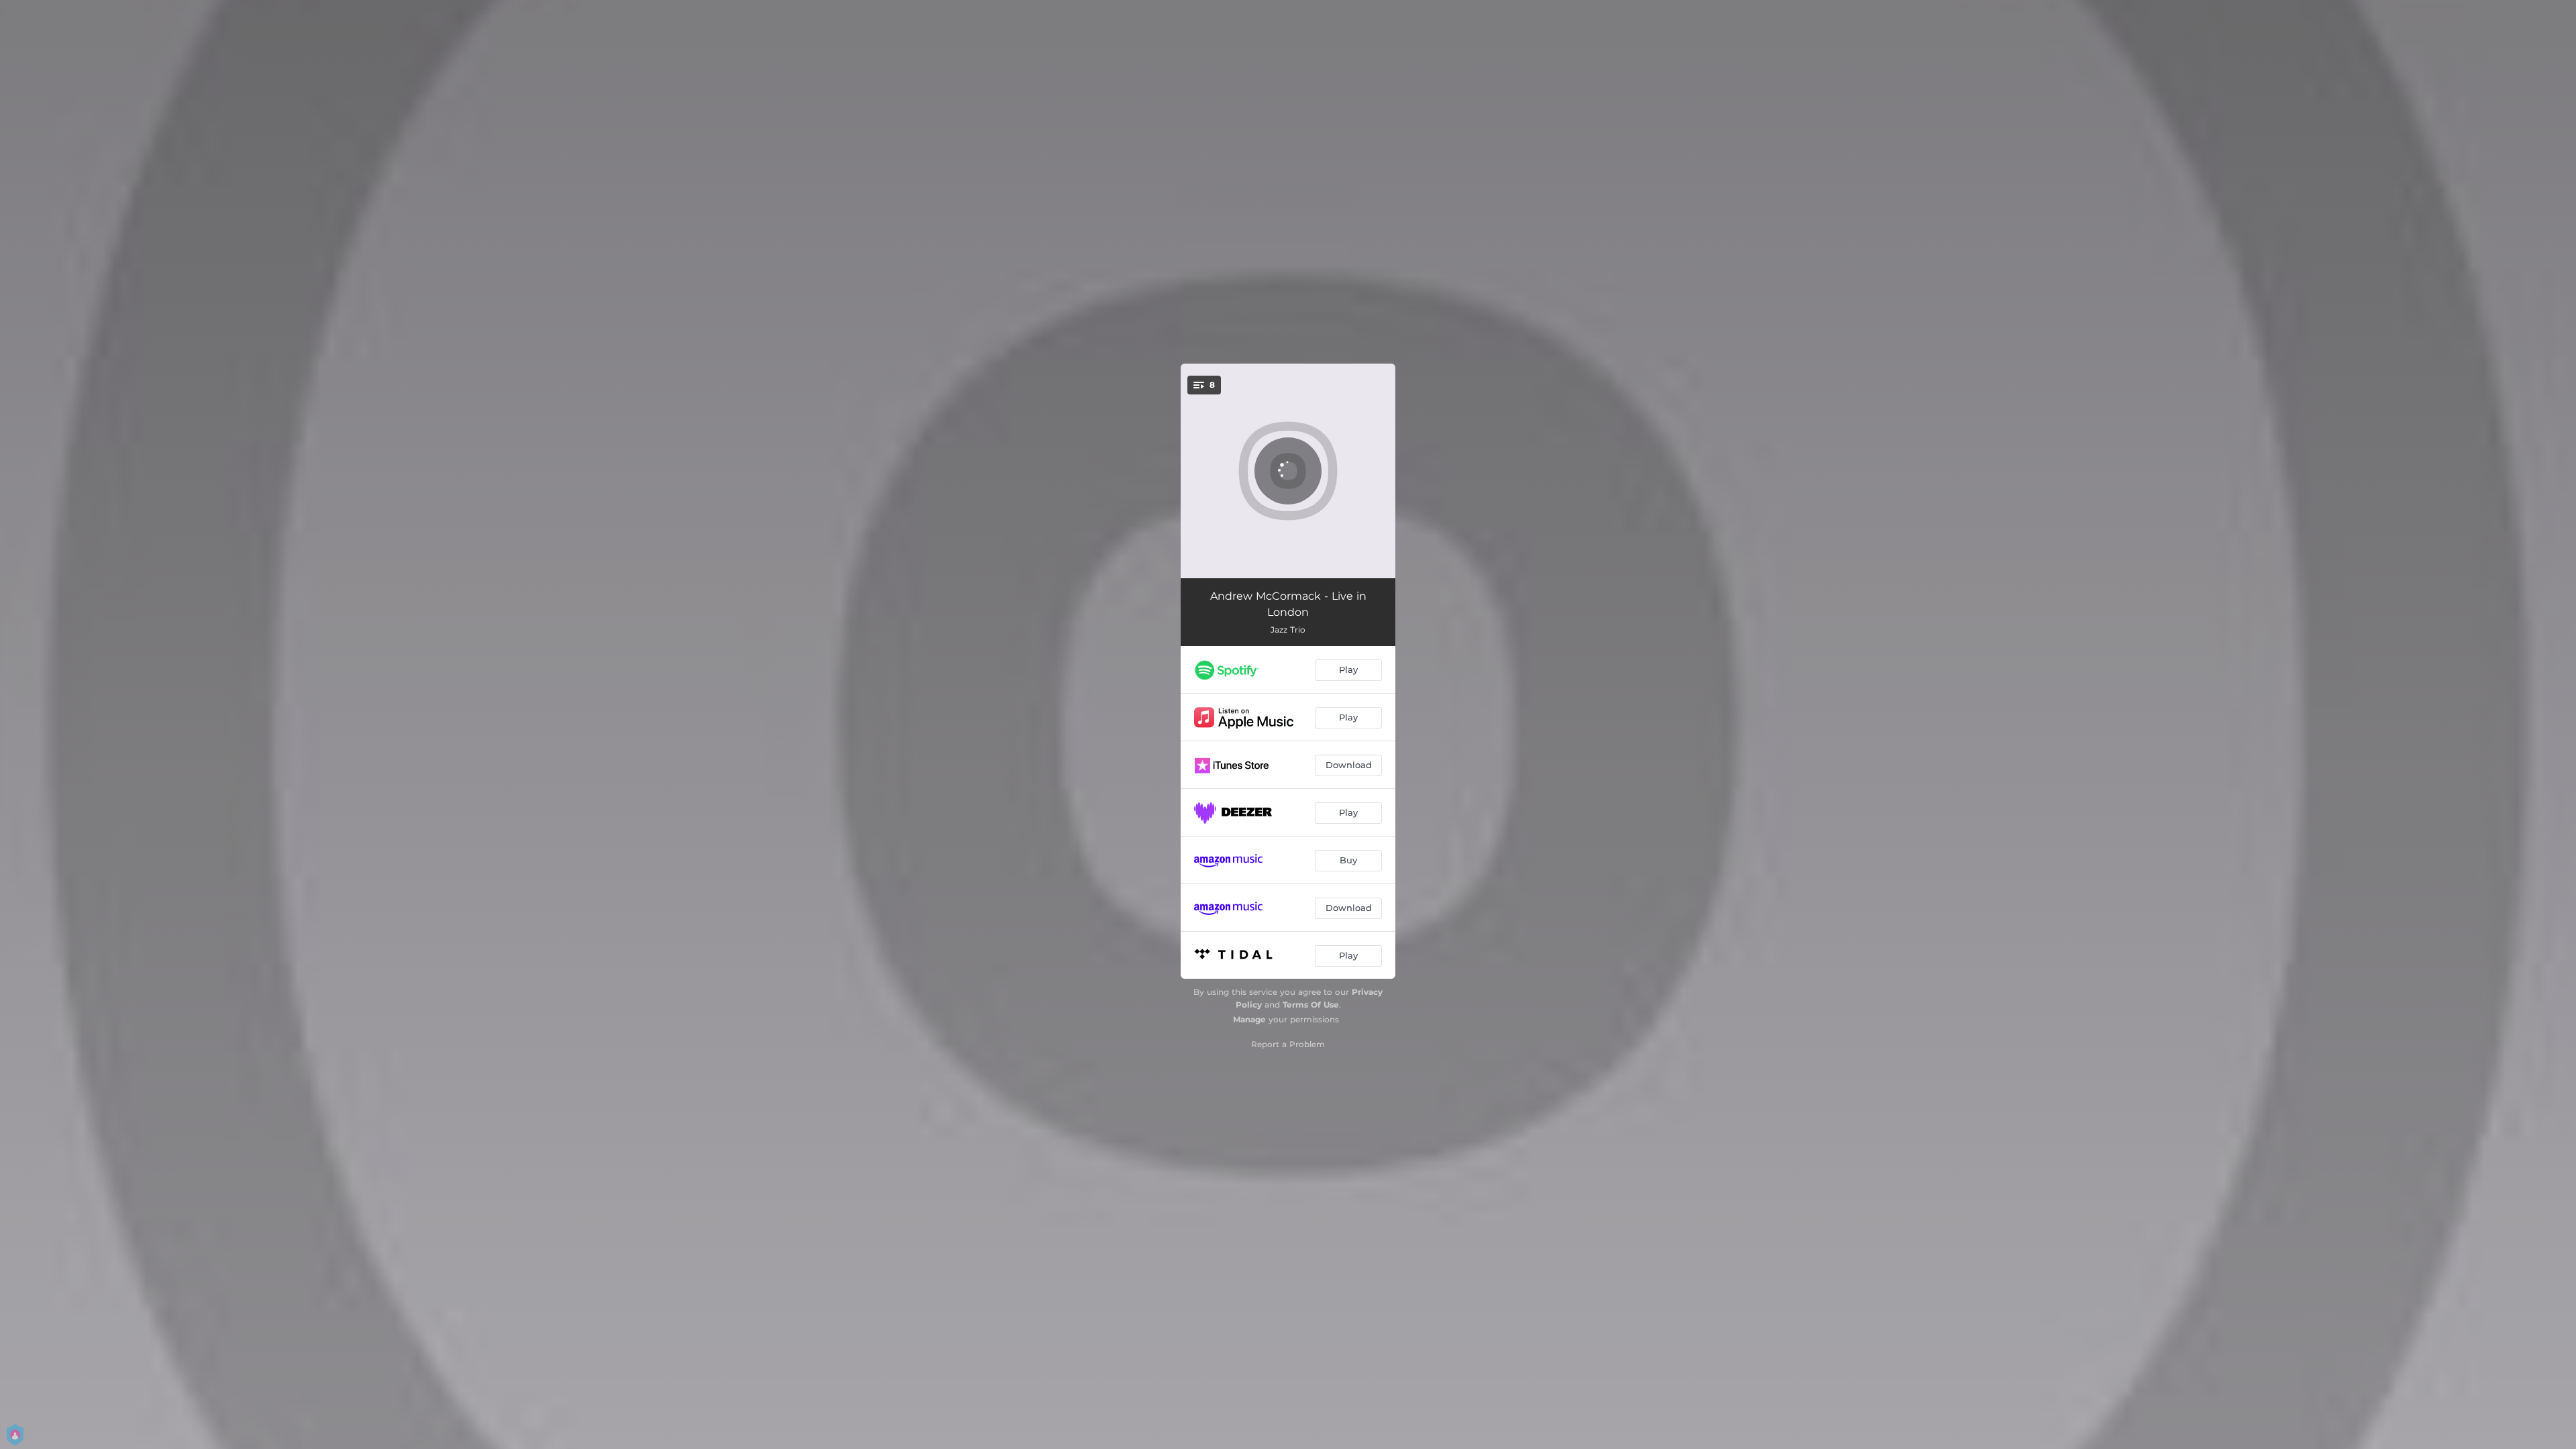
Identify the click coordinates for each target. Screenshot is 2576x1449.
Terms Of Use (1311, 1005)
